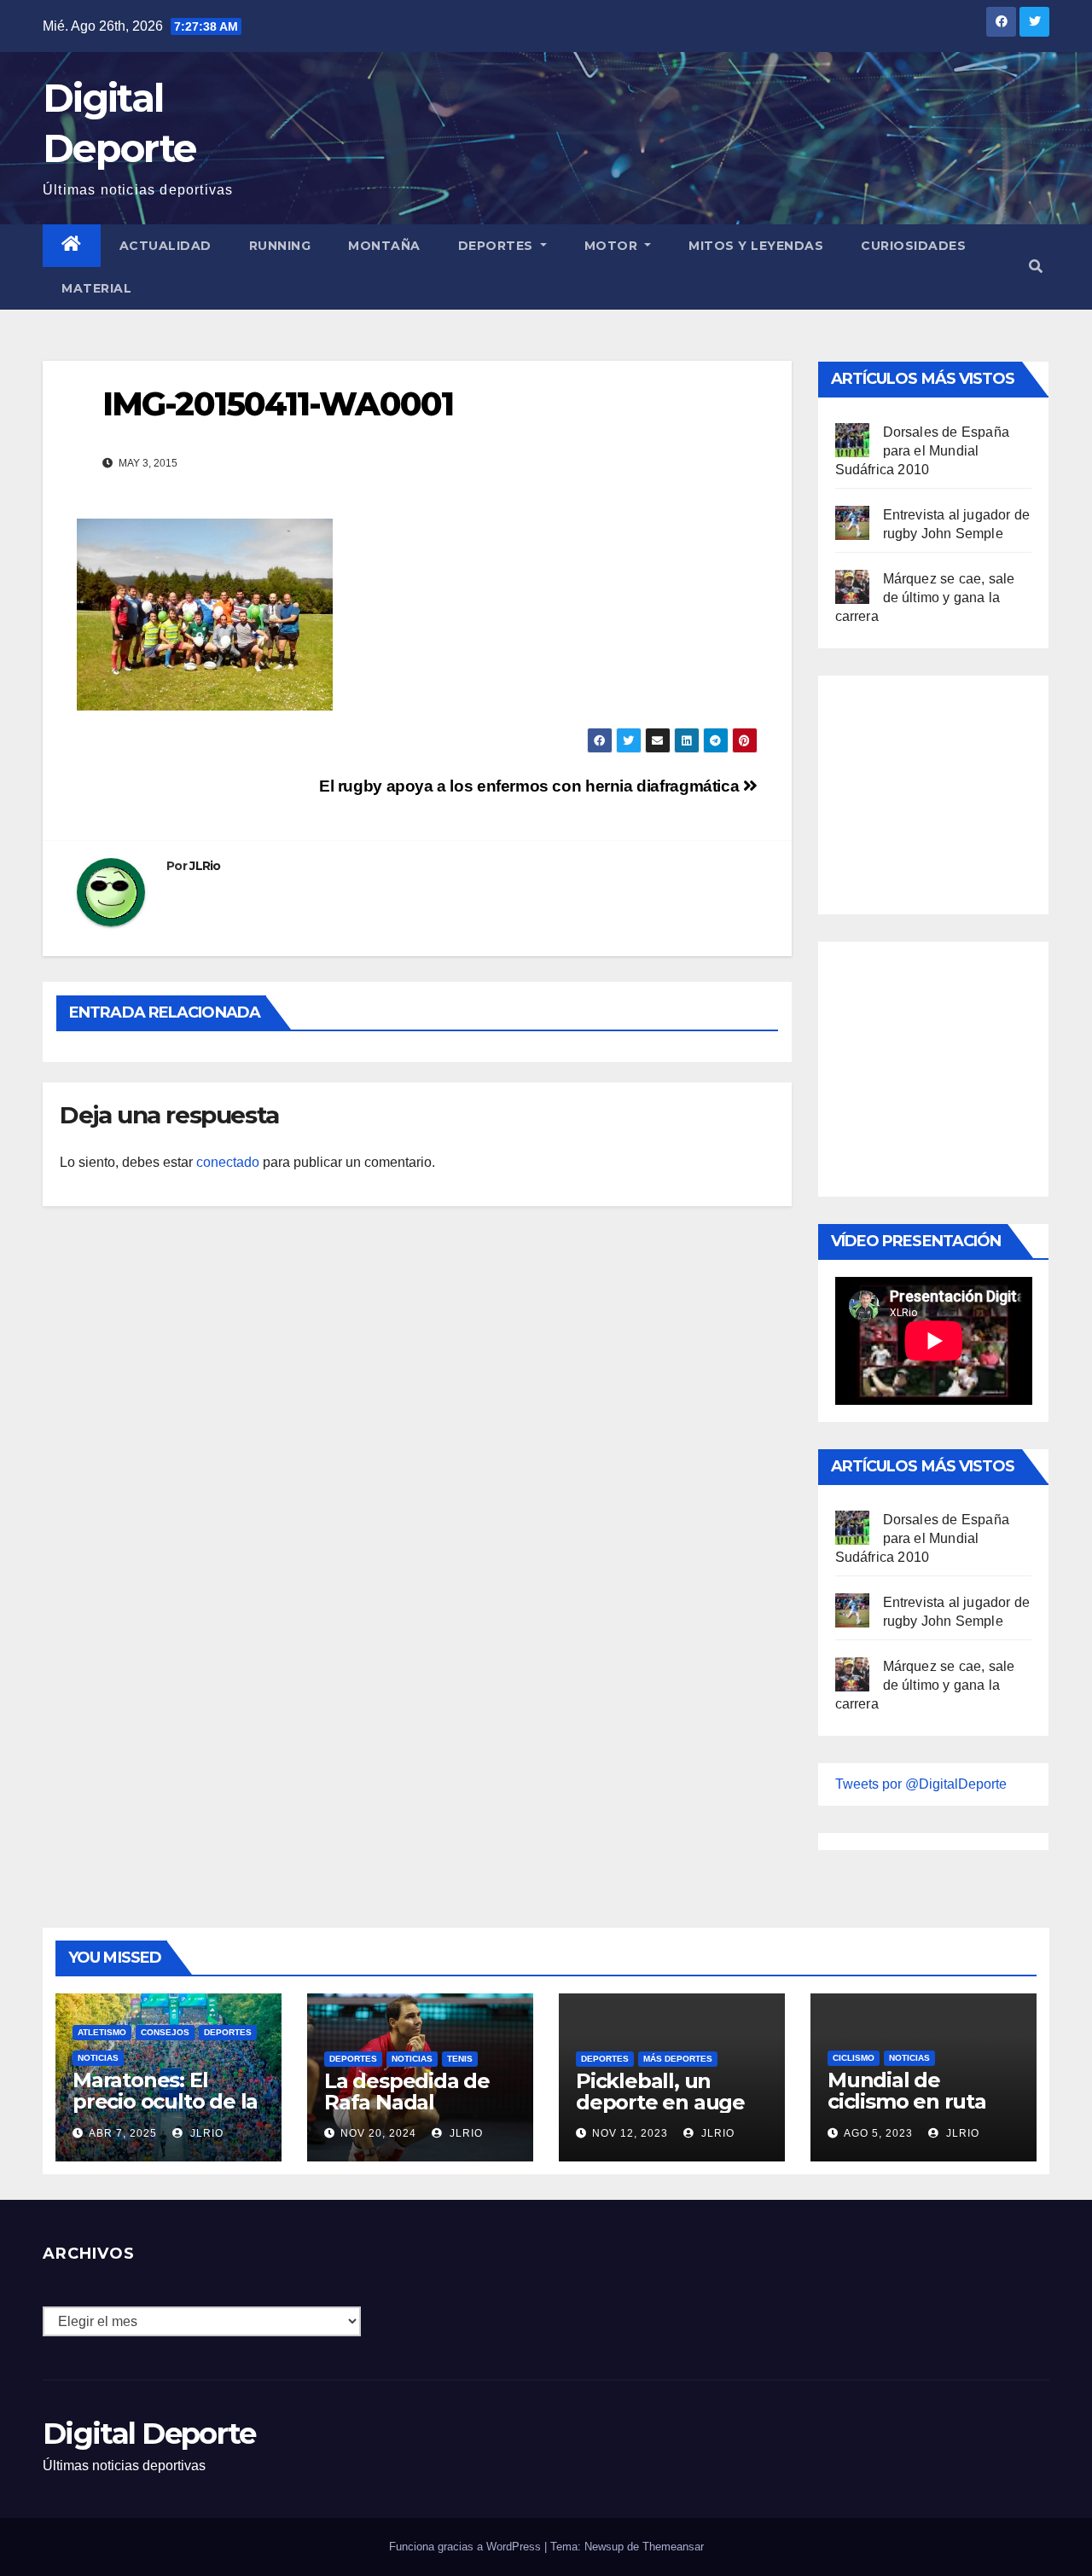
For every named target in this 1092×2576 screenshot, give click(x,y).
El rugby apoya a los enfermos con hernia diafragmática (531, 786)
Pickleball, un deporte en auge (660, 2092)
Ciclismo (854, 2058)
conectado (228, 1162)
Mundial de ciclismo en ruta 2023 (907, 2101)
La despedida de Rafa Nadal (407, 2092)
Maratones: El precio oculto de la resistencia (165, 2101)
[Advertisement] (963, 791)
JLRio (205, 866)
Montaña (384, 246)
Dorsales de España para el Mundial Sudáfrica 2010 (923, 451)
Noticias (98, 2058)
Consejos (165, 2032)
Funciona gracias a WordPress (467, 2547)
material (96, 288)
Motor (613, 246)
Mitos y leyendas (756, 246)
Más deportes (678, 2059)
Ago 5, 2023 (878, 2133)
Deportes (498, 246)
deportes (228, 2032)
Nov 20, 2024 (378, 2133)
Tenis (460, 2059)
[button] (1036, 267)
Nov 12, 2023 (630, 2133)
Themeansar (673, 2547)
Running (280, 246)
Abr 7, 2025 (123, 2133)
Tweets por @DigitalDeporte (921, 1784)
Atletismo (102, 2032)
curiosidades (913, 246)
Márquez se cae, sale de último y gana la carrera (925, 598)
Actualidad (166, 246)
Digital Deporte (149, 2434)
